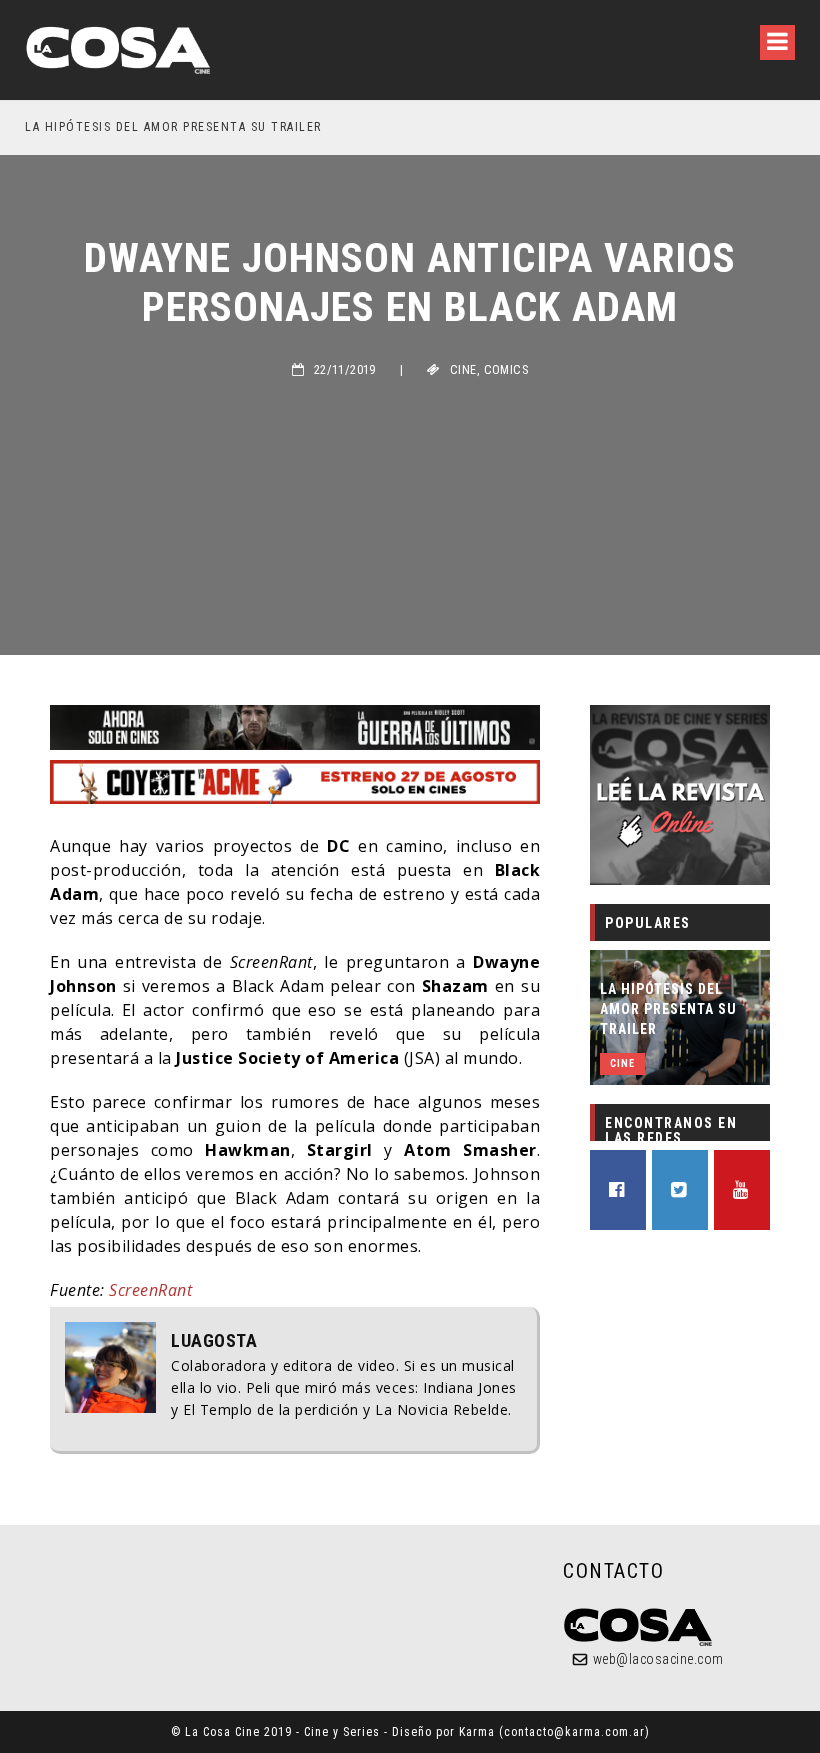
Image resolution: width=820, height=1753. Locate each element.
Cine (463, 370)
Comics (506, 370)
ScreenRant (150, 1290)
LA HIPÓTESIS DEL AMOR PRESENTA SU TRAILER (173, 127)
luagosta (214, 1341)
